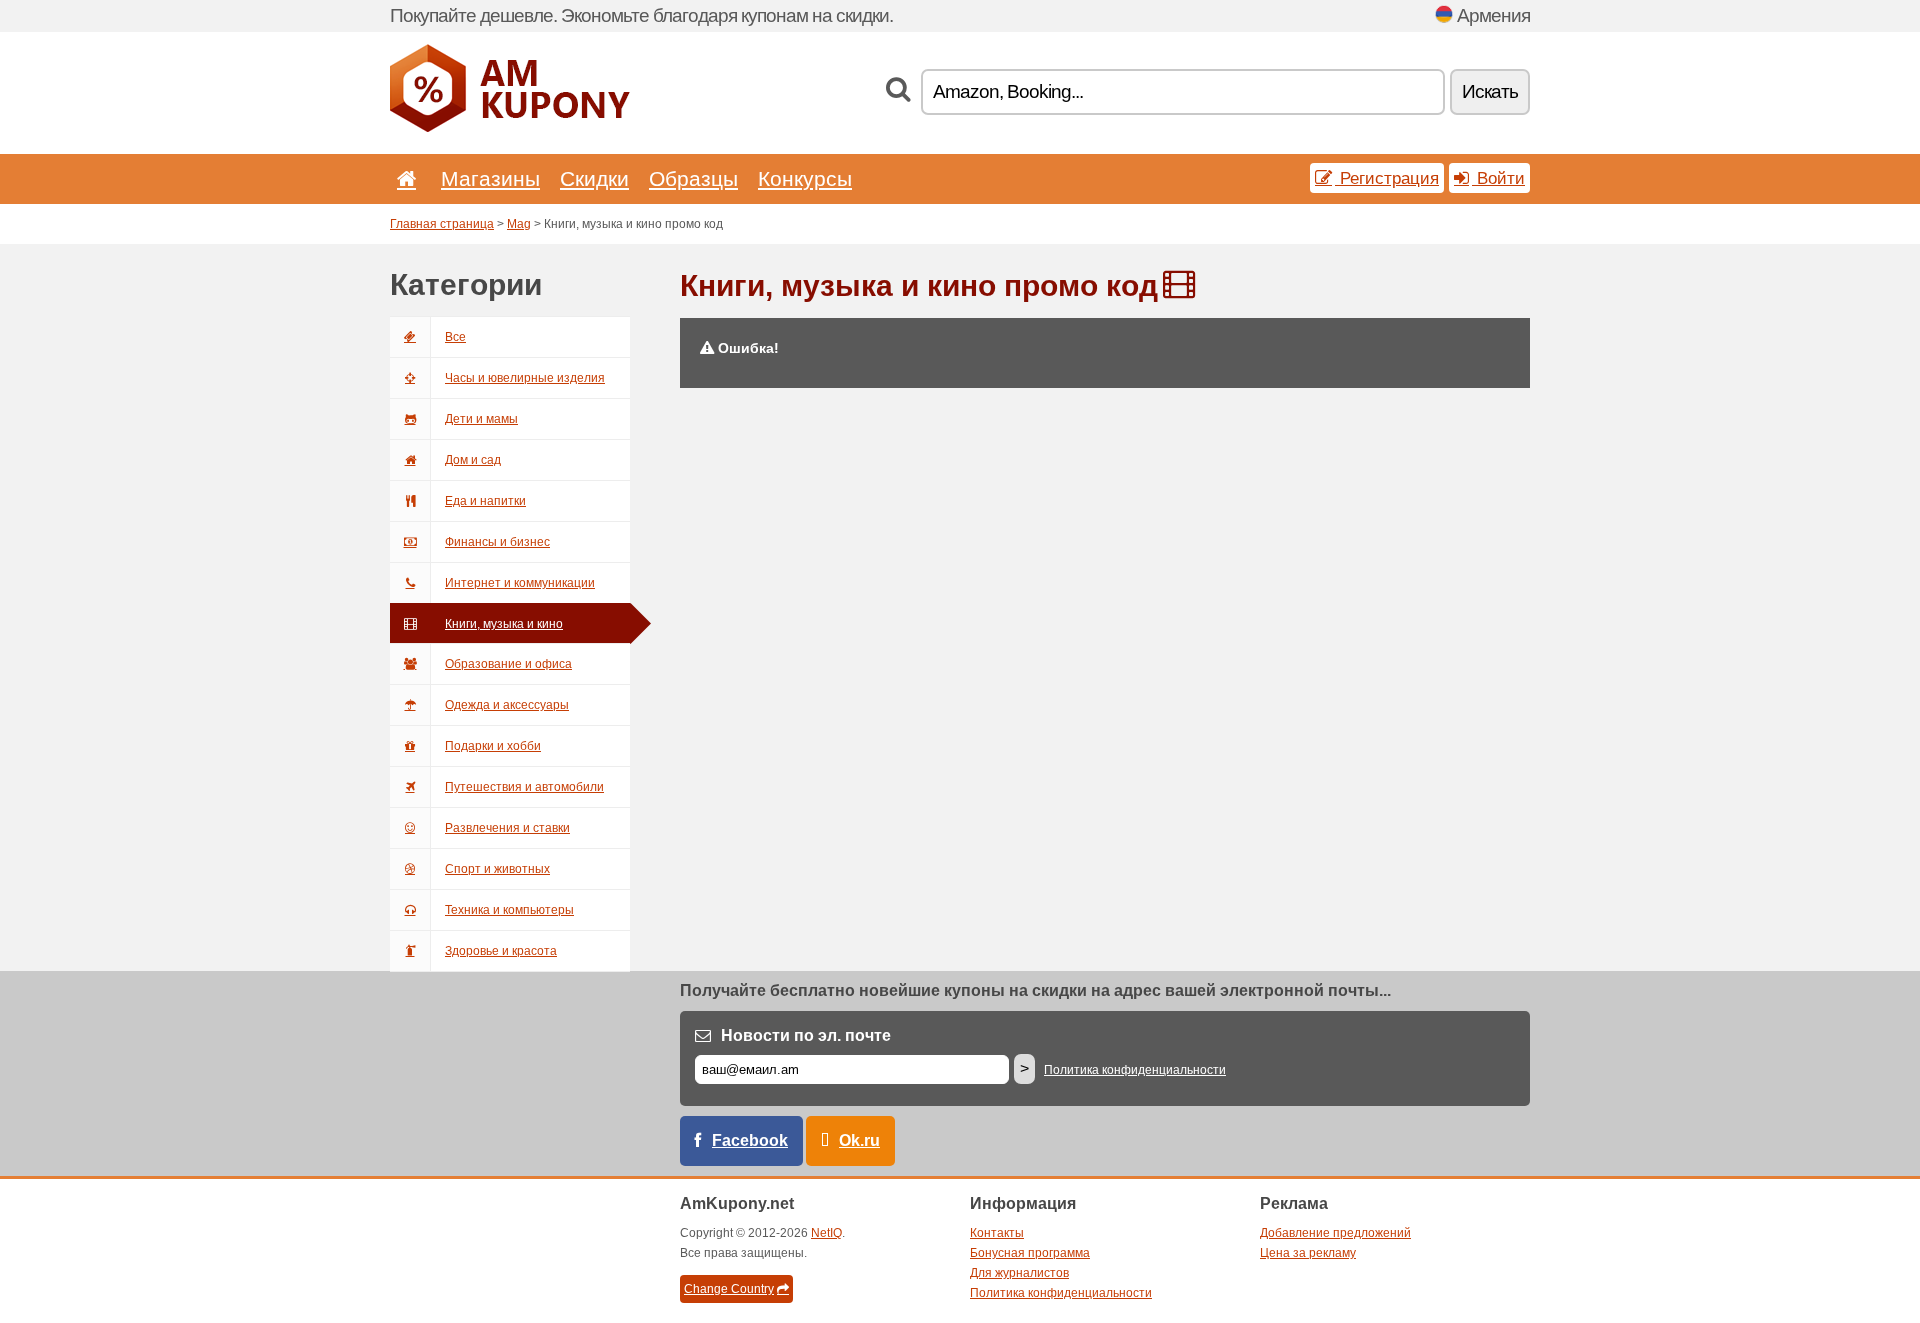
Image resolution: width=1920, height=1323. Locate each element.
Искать (1490, 91)
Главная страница (442, 224)
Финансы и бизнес (497, 542)
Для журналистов (1019, 1273)
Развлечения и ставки (507, 828)
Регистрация (1387, 178)
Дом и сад (473, 460)
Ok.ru (859, 1140)
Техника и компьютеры (509, 910)
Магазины (490, 178)
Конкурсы (805, 178)
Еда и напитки (485, 501)
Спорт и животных (497, 869)
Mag (519, 224)
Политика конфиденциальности (1135, 1070)
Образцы (693, 178)
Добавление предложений (1335, 1233)
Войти (1498, 178)
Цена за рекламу (1308, 1253)
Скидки (594, 178)
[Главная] (403, 178)
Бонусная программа (1030, 1253)
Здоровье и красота (501, 951)
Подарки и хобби (493, 746)
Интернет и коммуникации (520, 583)
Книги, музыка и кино (504, 624)
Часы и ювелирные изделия (525, 378)
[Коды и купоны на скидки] (510, 128)
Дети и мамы (481, 419)
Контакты (997, 1233)
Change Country (729, 1289)
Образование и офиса (508, 664)
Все (455, 337)
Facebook (750, 1140)
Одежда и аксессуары (507, 705)
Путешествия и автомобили (524, 787)
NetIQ (826, 1233)
